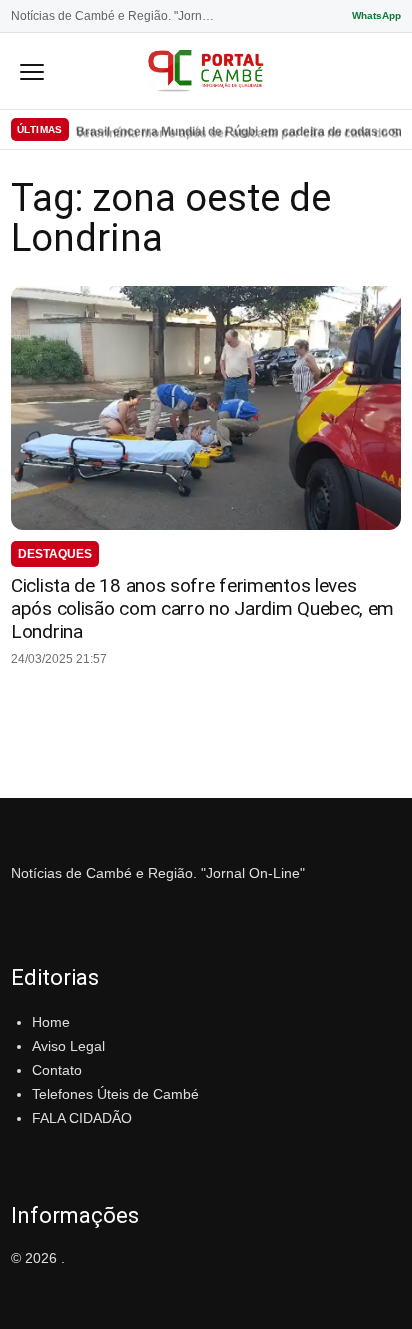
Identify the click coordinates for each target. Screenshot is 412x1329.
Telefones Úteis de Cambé (115, 1094)
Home (51, 1022)
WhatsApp (376, 15)
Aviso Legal (68, 1046)
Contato (57, 1070)
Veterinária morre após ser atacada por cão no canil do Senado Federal (238, 129)
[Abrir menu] (32, 71)
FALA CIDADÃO (82, 1118)
